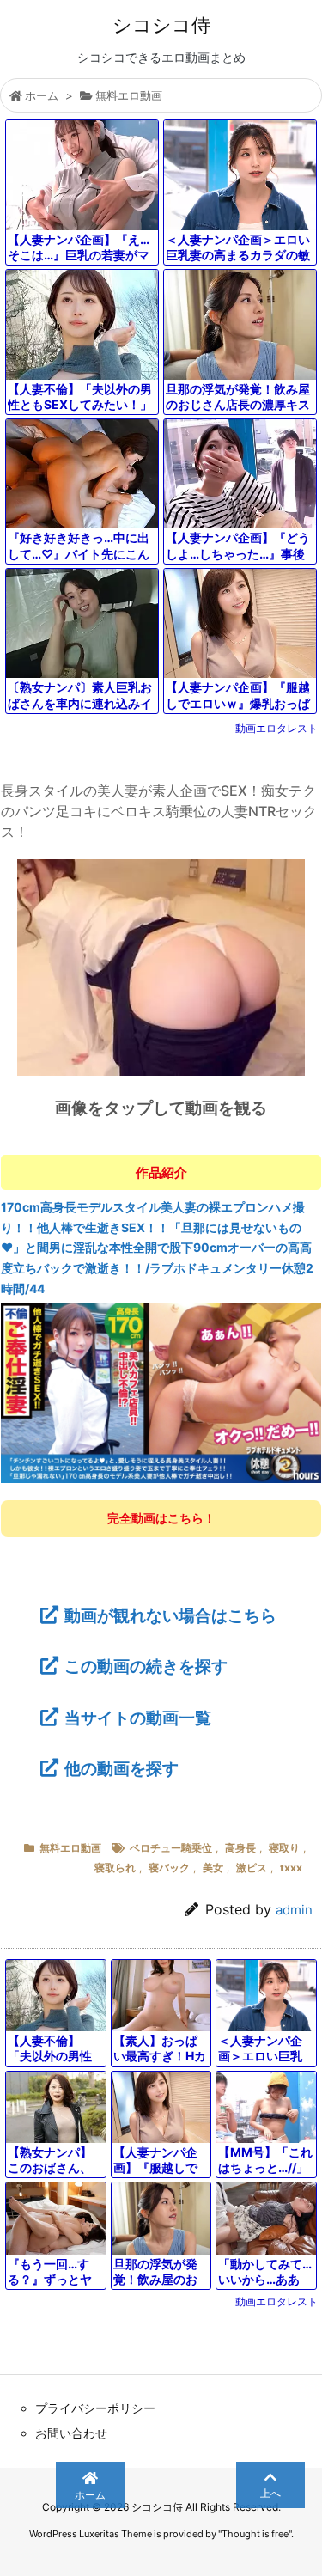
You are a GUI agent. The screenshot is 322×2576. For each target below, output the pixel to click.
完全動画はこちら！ (161, 1518)
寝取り (284, 1848)
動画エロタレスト (276, 728)
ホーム (42, 95)
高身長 (240, 1848)
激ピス (252, 1868)
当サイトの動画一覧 (137, 1718)
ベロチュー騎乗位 (171, 1848)
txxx (291, 1868)
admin (294, 1910)
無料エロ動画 (129, 95)
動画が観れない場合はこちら (170, 1615)
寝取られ (115, 1868)
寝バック (169, 1868)
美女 (213, 1868)
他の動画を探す (121, 1768)
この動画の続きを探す (146, 1666)
